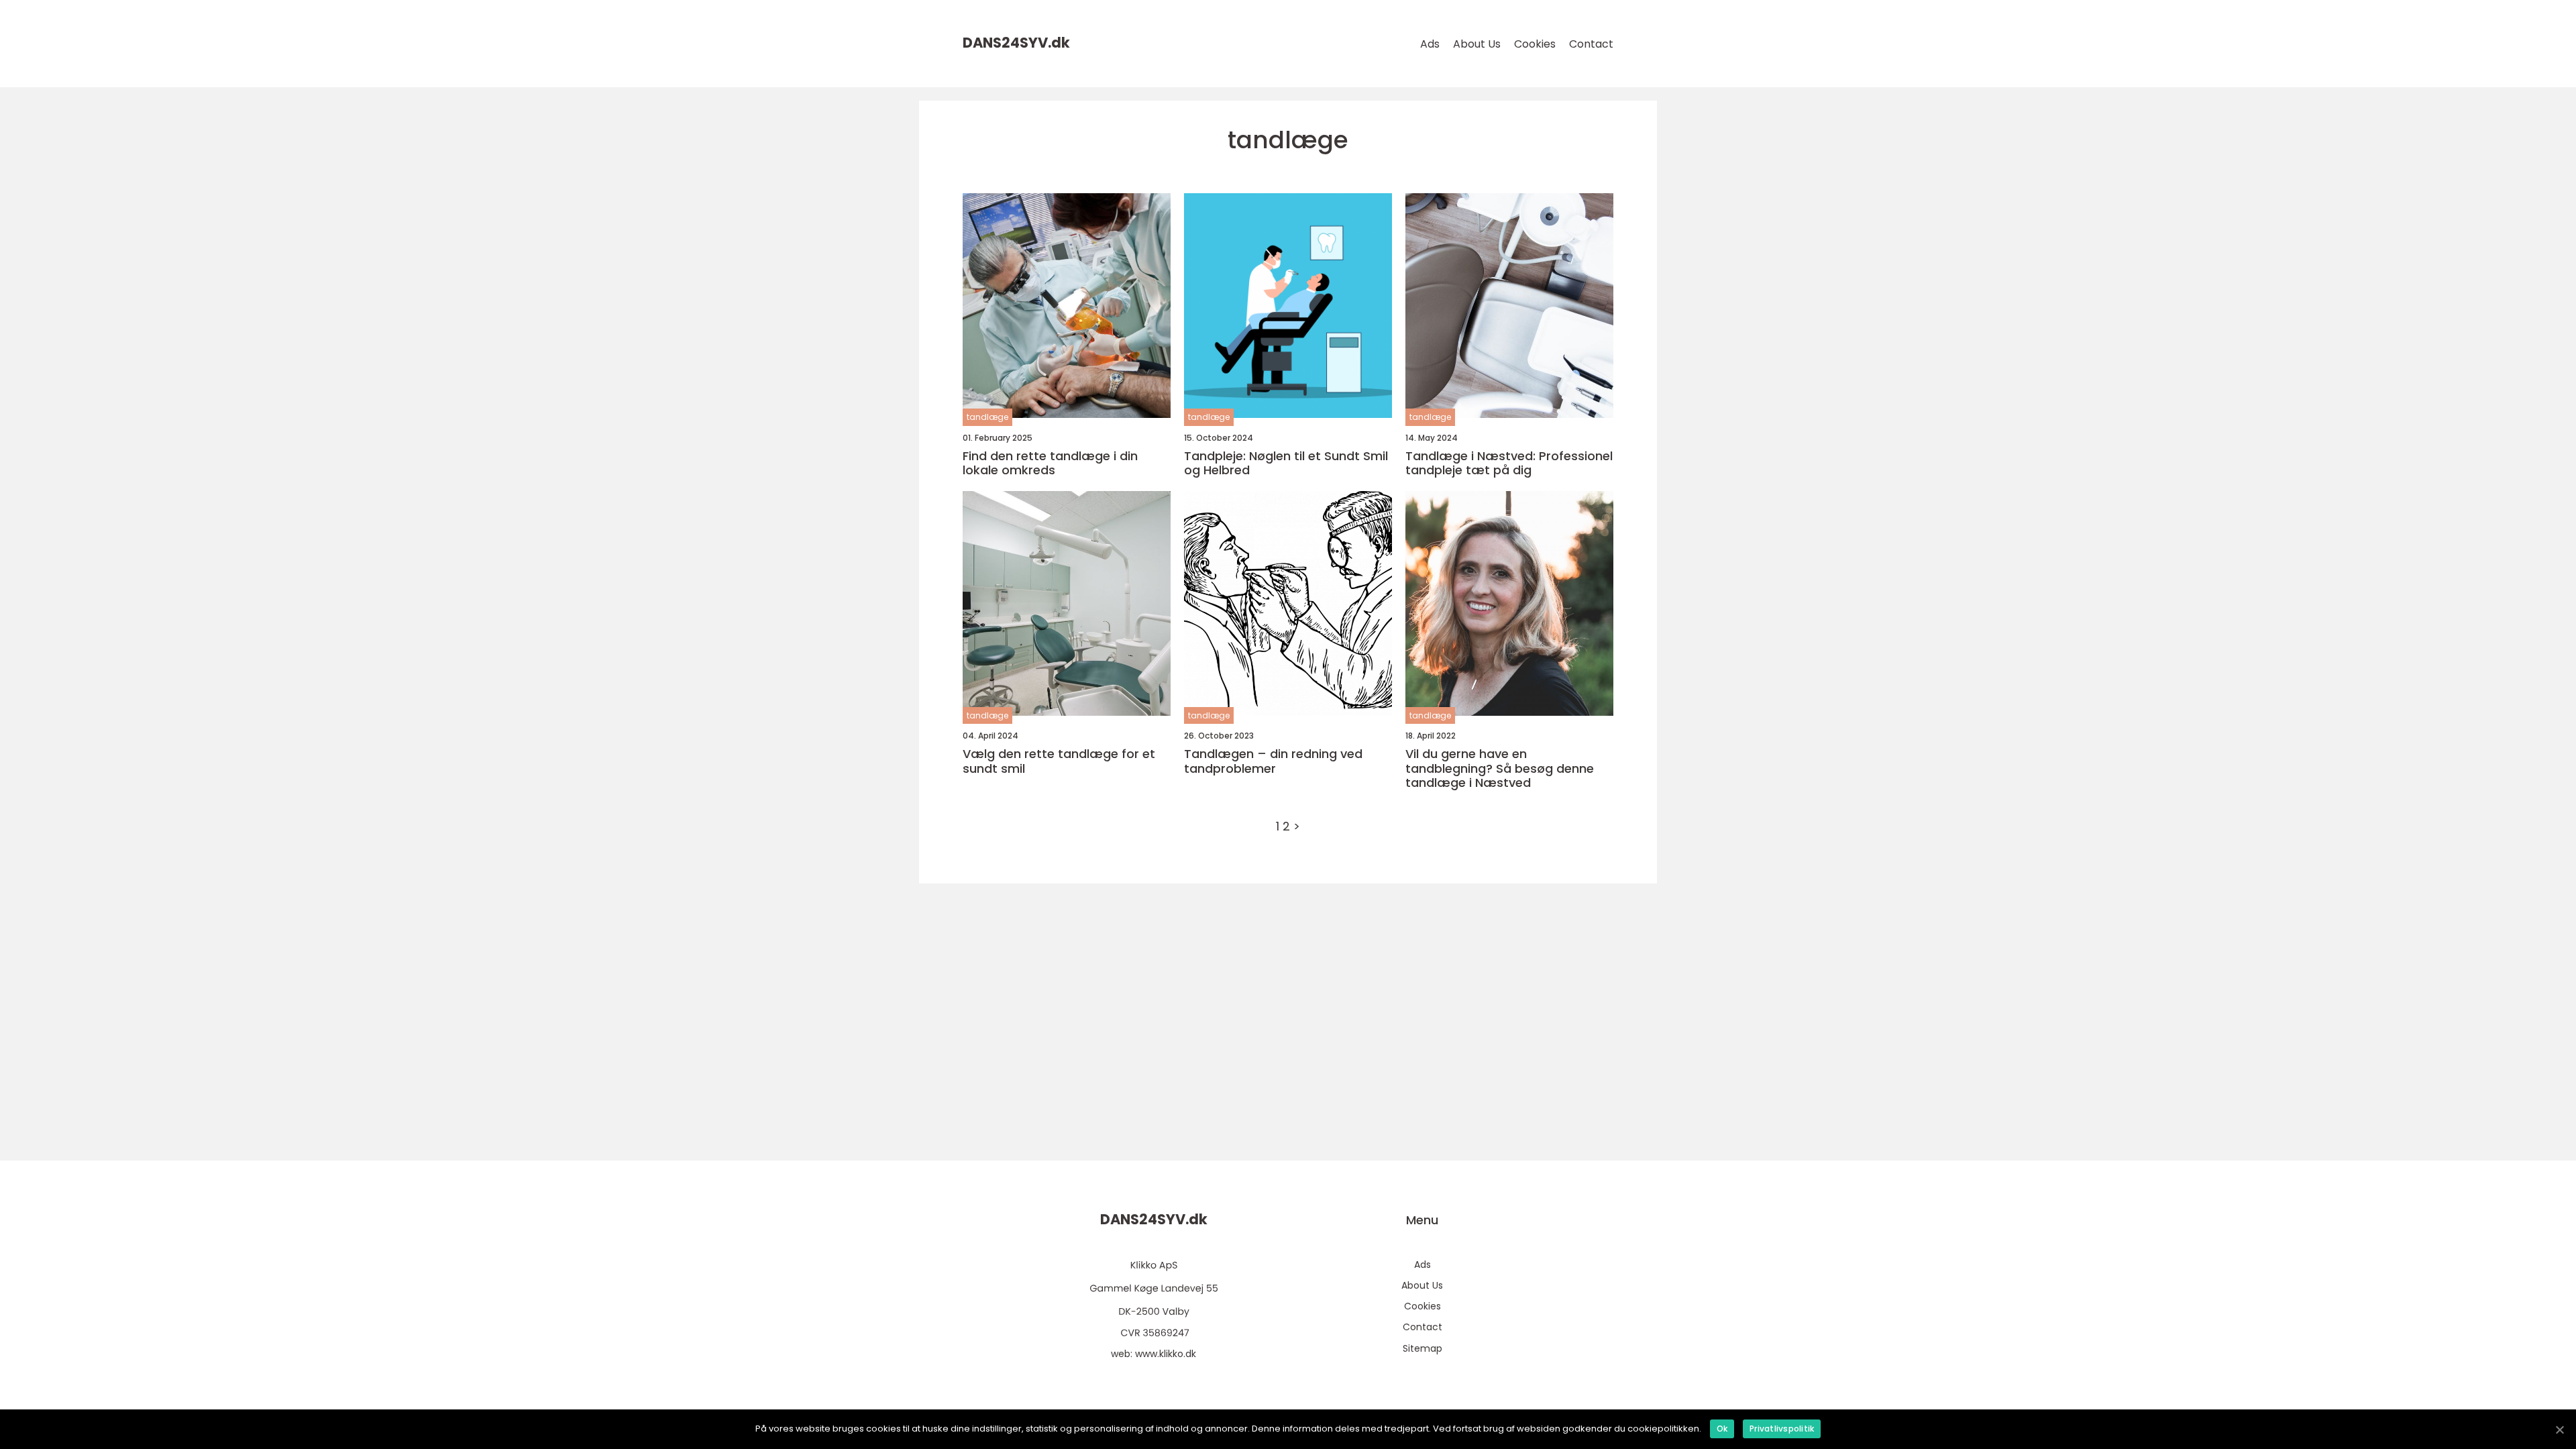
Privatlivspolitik (1782, 1429)
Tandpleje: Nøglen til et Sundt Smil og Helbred (1286, 463)
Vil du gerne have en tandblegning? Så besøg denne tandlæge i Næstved (1500, 768)
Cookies (1535, 44)
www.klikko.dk (1166, 1354)
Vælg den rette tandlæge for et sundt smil (1059, 761)
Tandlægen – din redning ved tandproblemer (1273, 761)
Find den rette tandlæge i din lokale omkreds (1050, 463)
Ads (1430, 44)
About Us (1477, 44)
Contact (1591, 44)
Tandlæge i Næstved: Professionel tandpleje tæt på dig (1509, 463)
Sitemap (1423, 1348)
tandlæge (987, 417)
